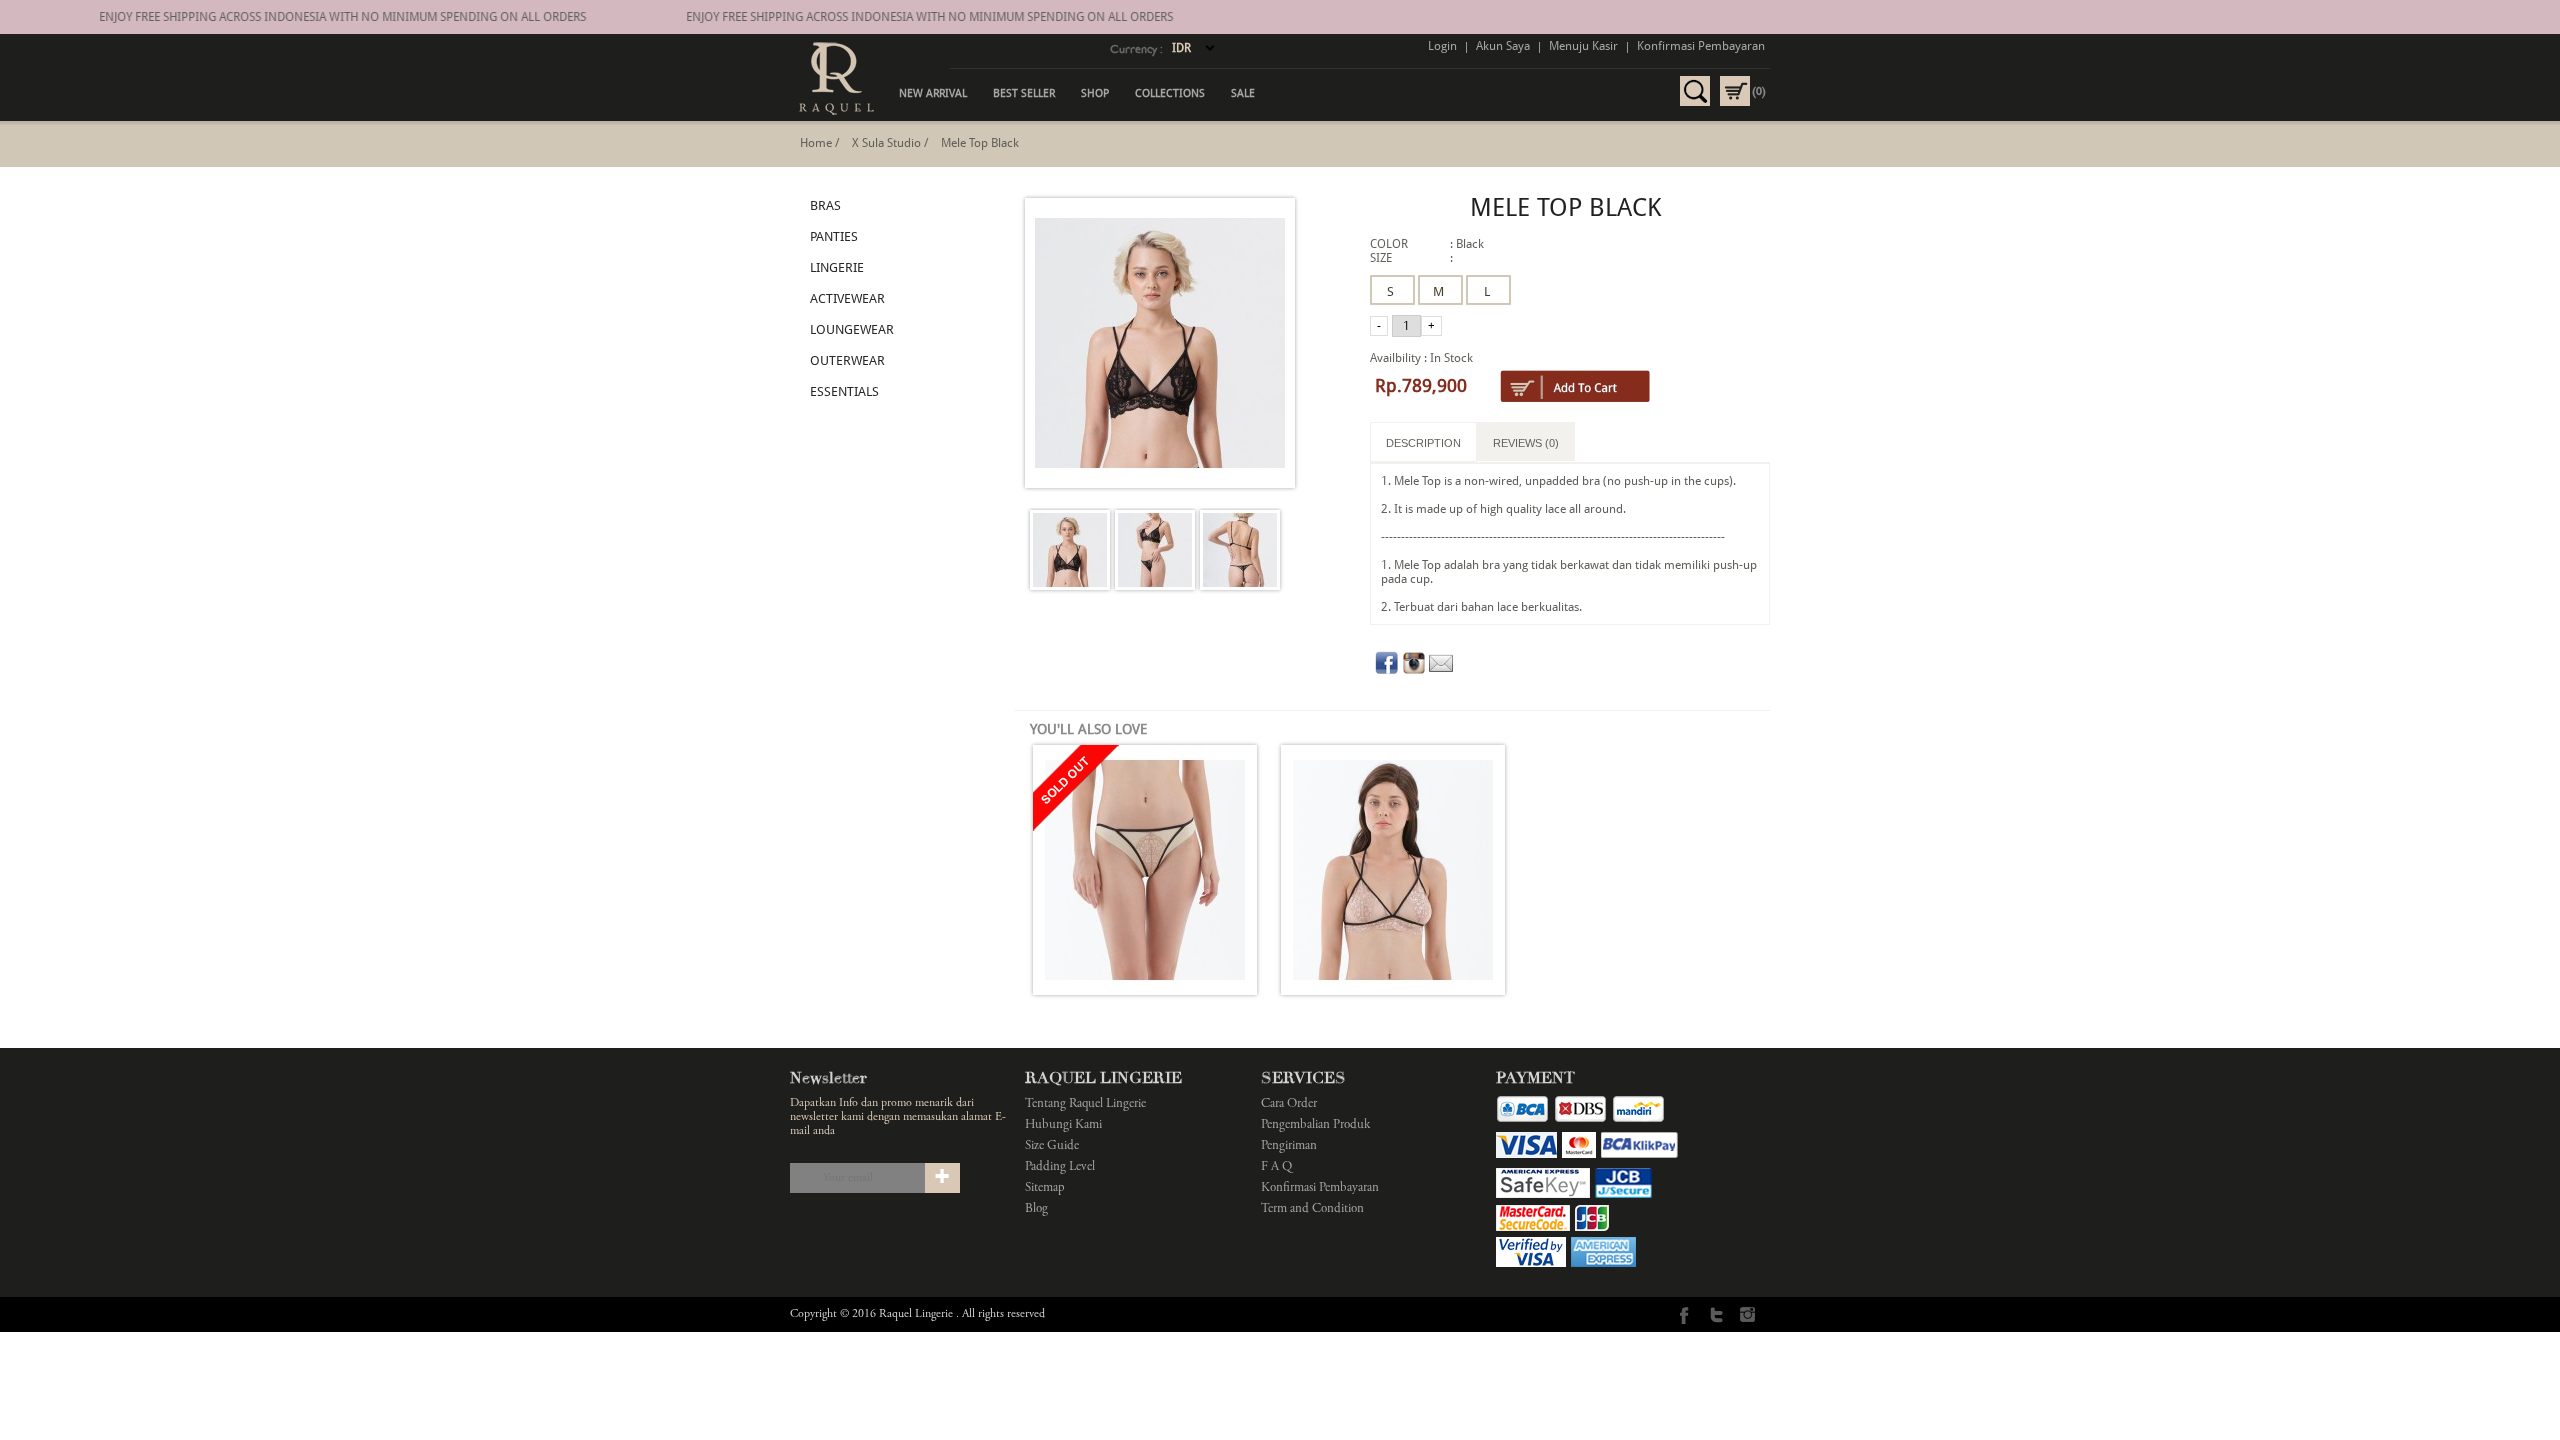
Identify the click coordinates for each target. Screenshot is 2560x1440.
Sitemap (1045, 1188)
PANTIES (834, 236)
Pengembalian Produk (1315, 1125)
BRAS (825, 205)
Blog (1036, 1209)
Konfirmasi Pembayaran (1701, 46)
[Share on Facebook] (1387, 671)
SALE (1243, 93)
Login (1442, 46)
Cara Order (1289, 1104)
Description (1423, 443)
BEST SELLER (1024, 93)
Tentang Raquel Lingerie (1085, 1104)
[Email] (1441, 671)
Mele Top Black (980, 143)
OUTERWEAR (847, 360)
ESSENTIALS (844, 391)
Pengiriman (1289, 1146)
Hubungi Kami (1063, 1125)
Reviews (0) (1526, 443)
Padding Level (1060, 1167)
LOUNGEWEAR (852, 329)
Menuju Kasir (1583, 46)
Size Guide (1052, 1146)
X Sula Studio (886, 143)
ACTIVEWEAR (847, 298)
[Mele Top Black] (1070, 551)
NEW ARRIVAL (933, 93)
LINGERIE (837, 267)
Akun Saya (1503, 46)
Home (816, 143)
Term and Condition (1312, 1209)
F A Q (1276, 1167)
